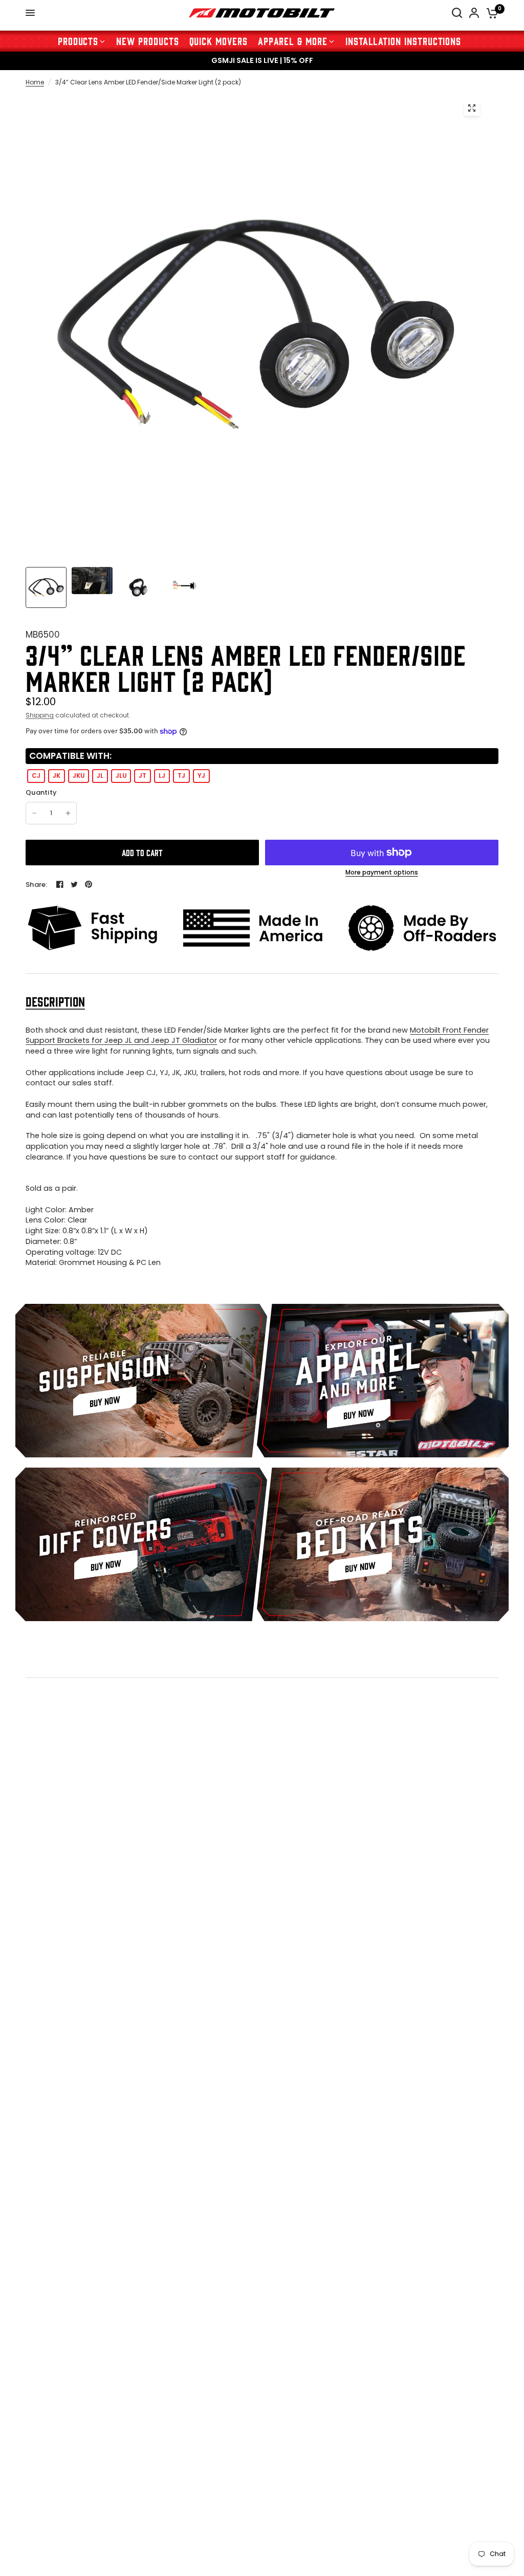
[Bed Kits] (383, 1544)
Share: (37, 885)
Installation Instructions (403, 41)
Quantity (41, 793)
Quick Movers (219, 41)
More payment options (382, 872)
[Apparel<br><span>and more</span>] (383, 1381)
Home (35, 82)
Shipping (40, 715)
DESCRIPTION (55, 1001)
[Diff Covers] (141, 1544)
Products (78, 41)
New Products (147, 41)
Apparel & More (293, 41)
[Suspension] (141, 1381)
